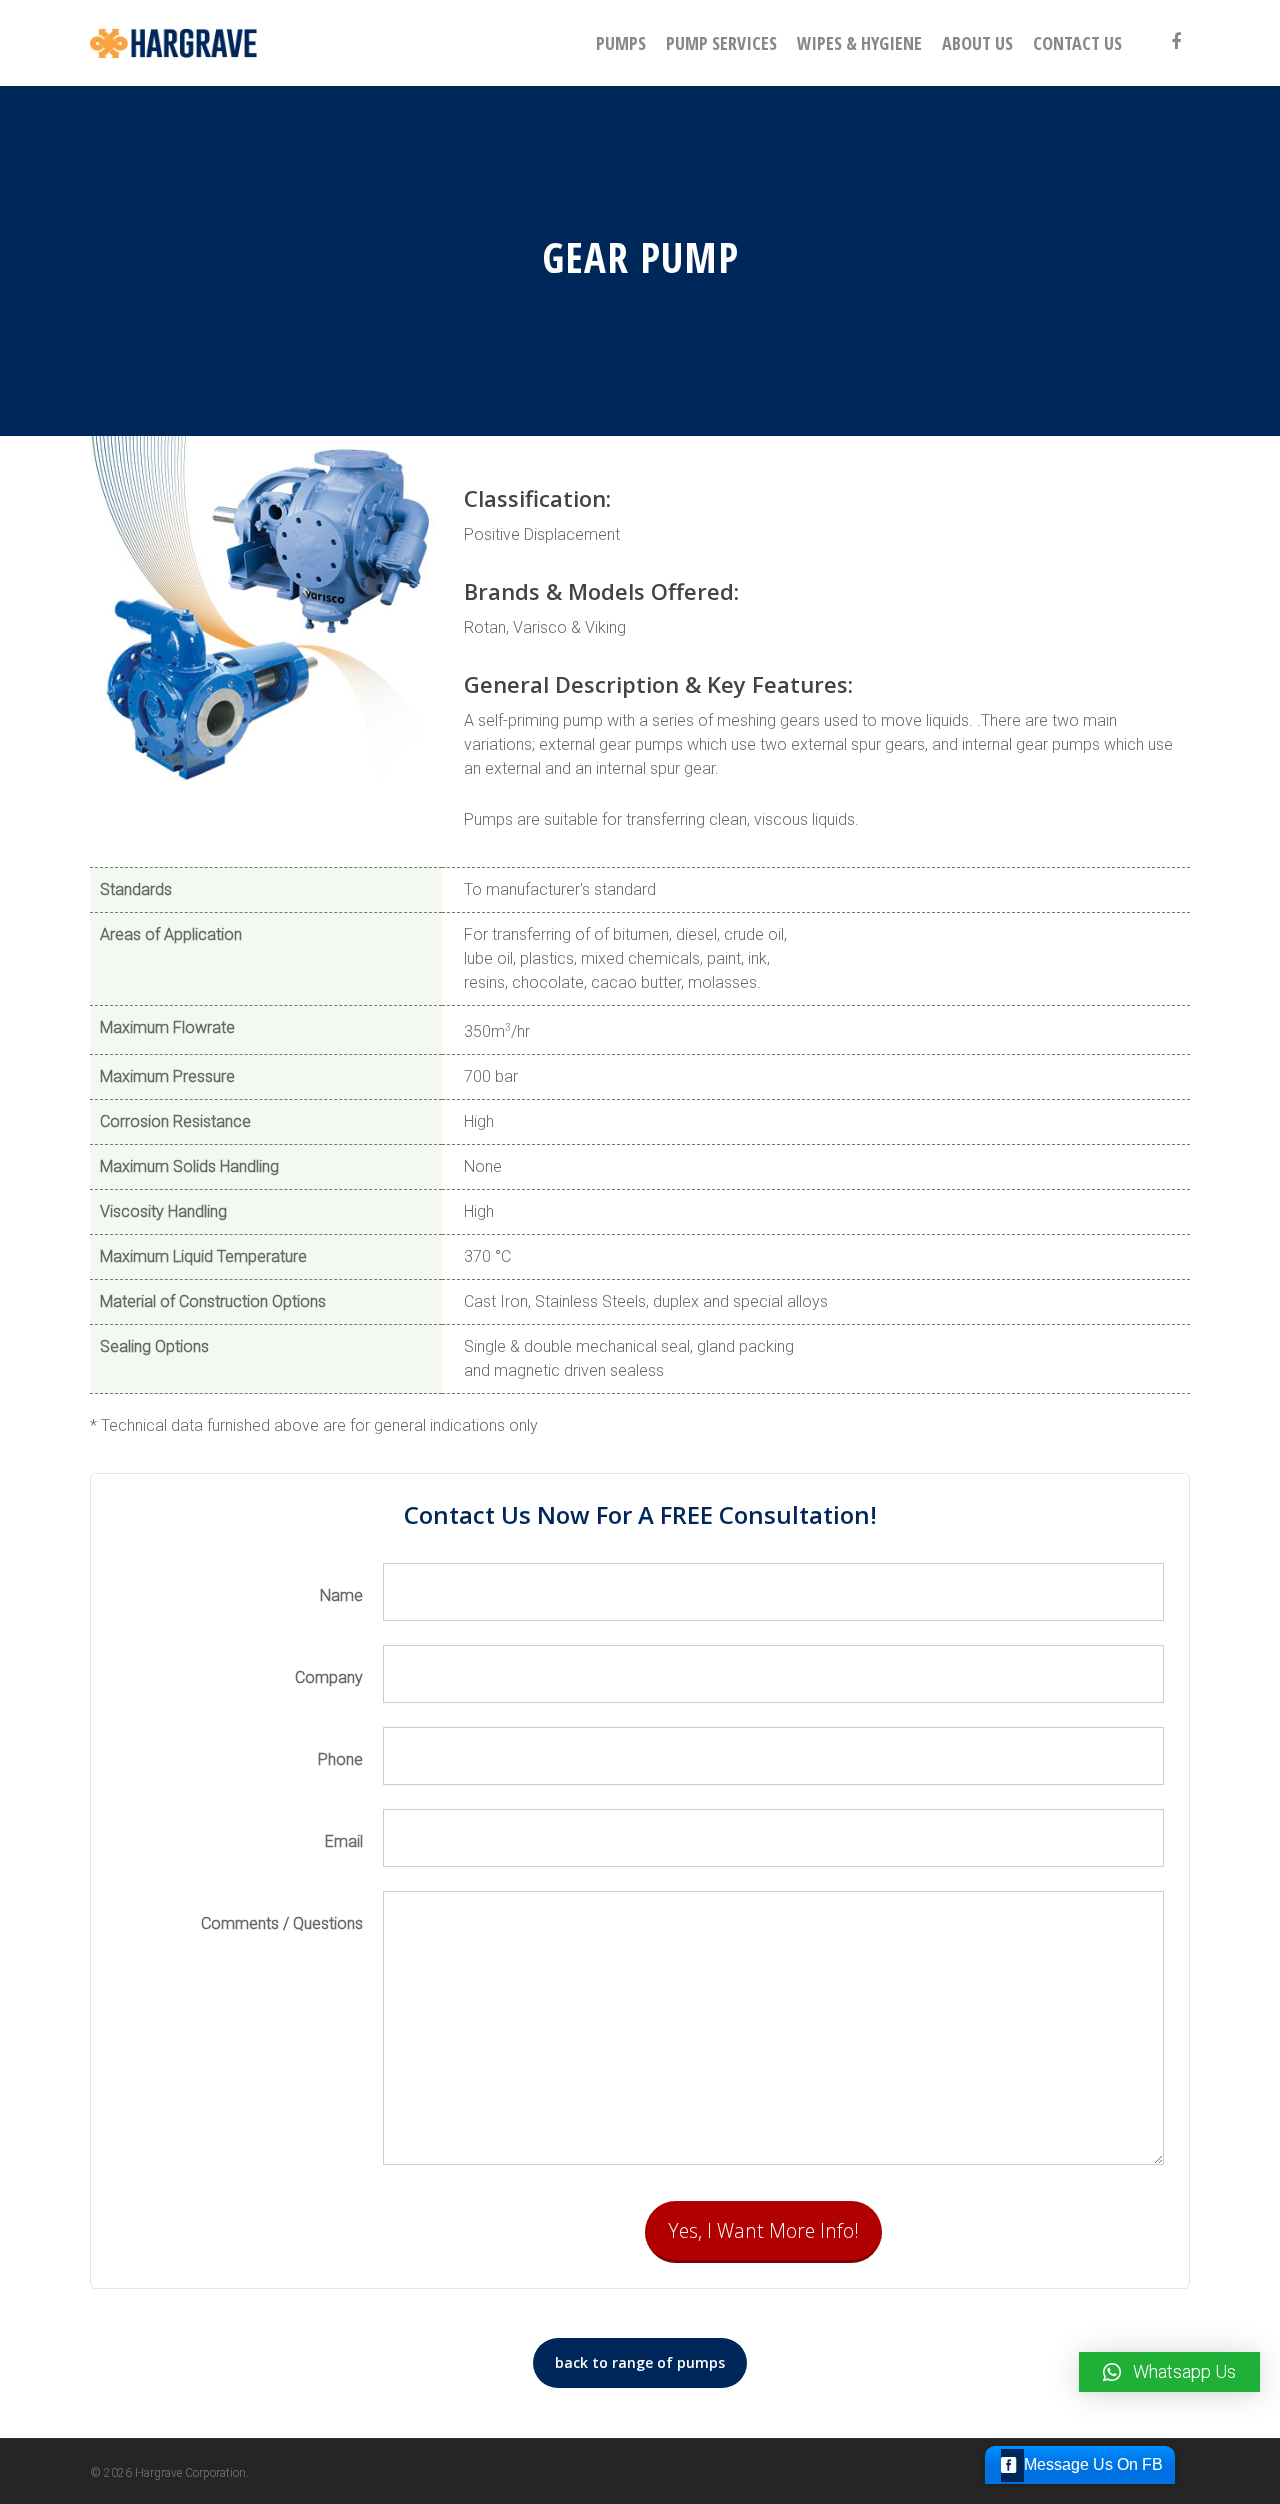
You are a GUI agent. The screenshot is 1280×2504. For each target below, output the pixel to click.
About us (977, 43)
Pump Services (721, 43)
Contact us (1077, 43)
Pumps (621, 43)
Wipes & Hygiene (859, 43)
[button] (1169, 2372)
